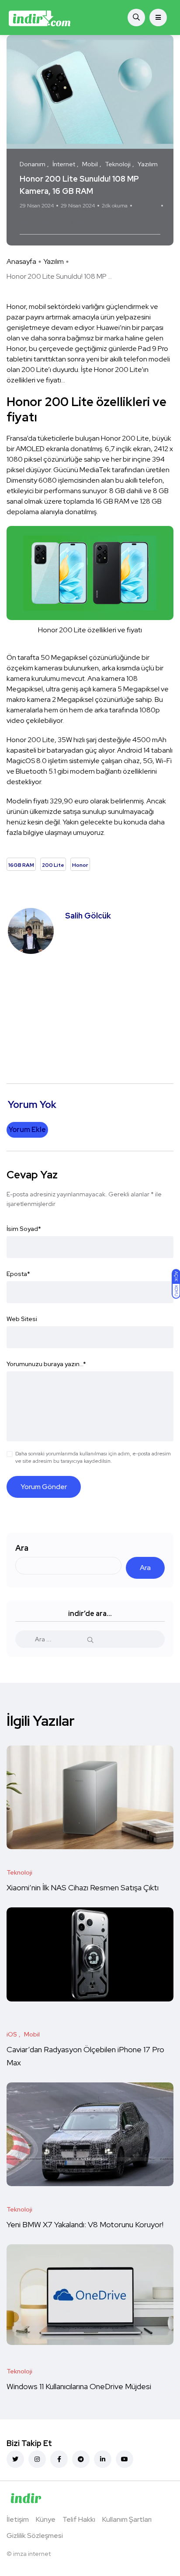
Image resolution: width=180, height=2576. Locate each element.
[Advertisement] (90, 1014)
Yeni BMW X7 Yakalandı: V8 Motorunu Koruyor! (86, 2224)
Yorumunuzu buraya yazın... (46, 1364)
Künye (46, 2519)
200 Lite (73, 222)
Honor (101, 222)
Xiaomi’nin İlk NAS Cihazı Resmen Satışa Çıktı (83, 1887)
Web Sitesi (22, 1319)
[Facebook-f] (59, 2459)
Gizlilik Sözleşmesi (35, 2536)
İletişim (18, 2519)
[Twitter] (15, 2459)
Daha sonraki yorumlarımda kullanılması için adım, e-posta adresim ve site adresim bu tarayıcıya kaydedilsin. (93, 1457)
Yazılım (54, 261)
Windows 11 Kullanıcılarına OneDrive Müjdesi (79, 2386)
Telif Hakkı (79, 2519)
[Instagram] (37, 2459)
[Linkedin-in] (103, 2459)
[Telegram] (81, 2459)
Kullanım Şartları (127, 2519)
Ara (22, 1548)
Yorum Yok (147, 206)
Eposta (18, 1274)
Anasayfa (21, 261)
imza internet (32, 2554)
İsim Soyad (24, 1229)
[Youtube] (125, 2459)
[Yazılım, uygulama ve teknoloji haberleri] (40, 18)
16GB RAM (38, 222)
